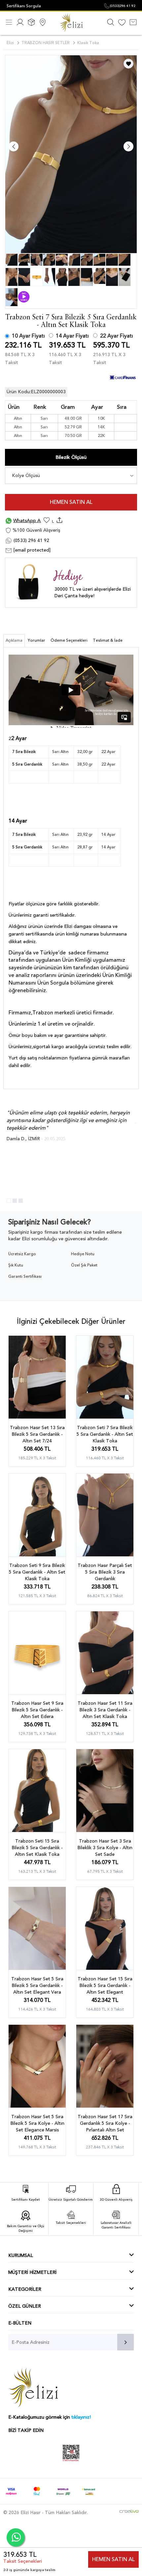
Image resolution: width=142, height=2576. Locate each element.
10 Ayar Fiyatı (28, 336)
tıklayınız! (81, 2417)
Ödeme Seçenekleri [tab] (69, 640)
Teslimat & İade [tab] (108, 640)
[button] (9, 1201)
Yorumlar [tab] (36, 640)
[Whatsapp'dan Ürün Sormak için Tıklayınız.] (16, 2537)
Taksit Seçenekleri (23, 2561)
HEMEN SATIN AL (71, 502)
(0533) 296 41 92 (31, 540)
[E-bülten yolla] (125, 2342)
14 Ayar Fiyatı (72, 336)
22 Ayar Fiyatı (117, 336)
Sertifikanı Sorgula (24, 6)
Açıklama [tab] (14, 640)
